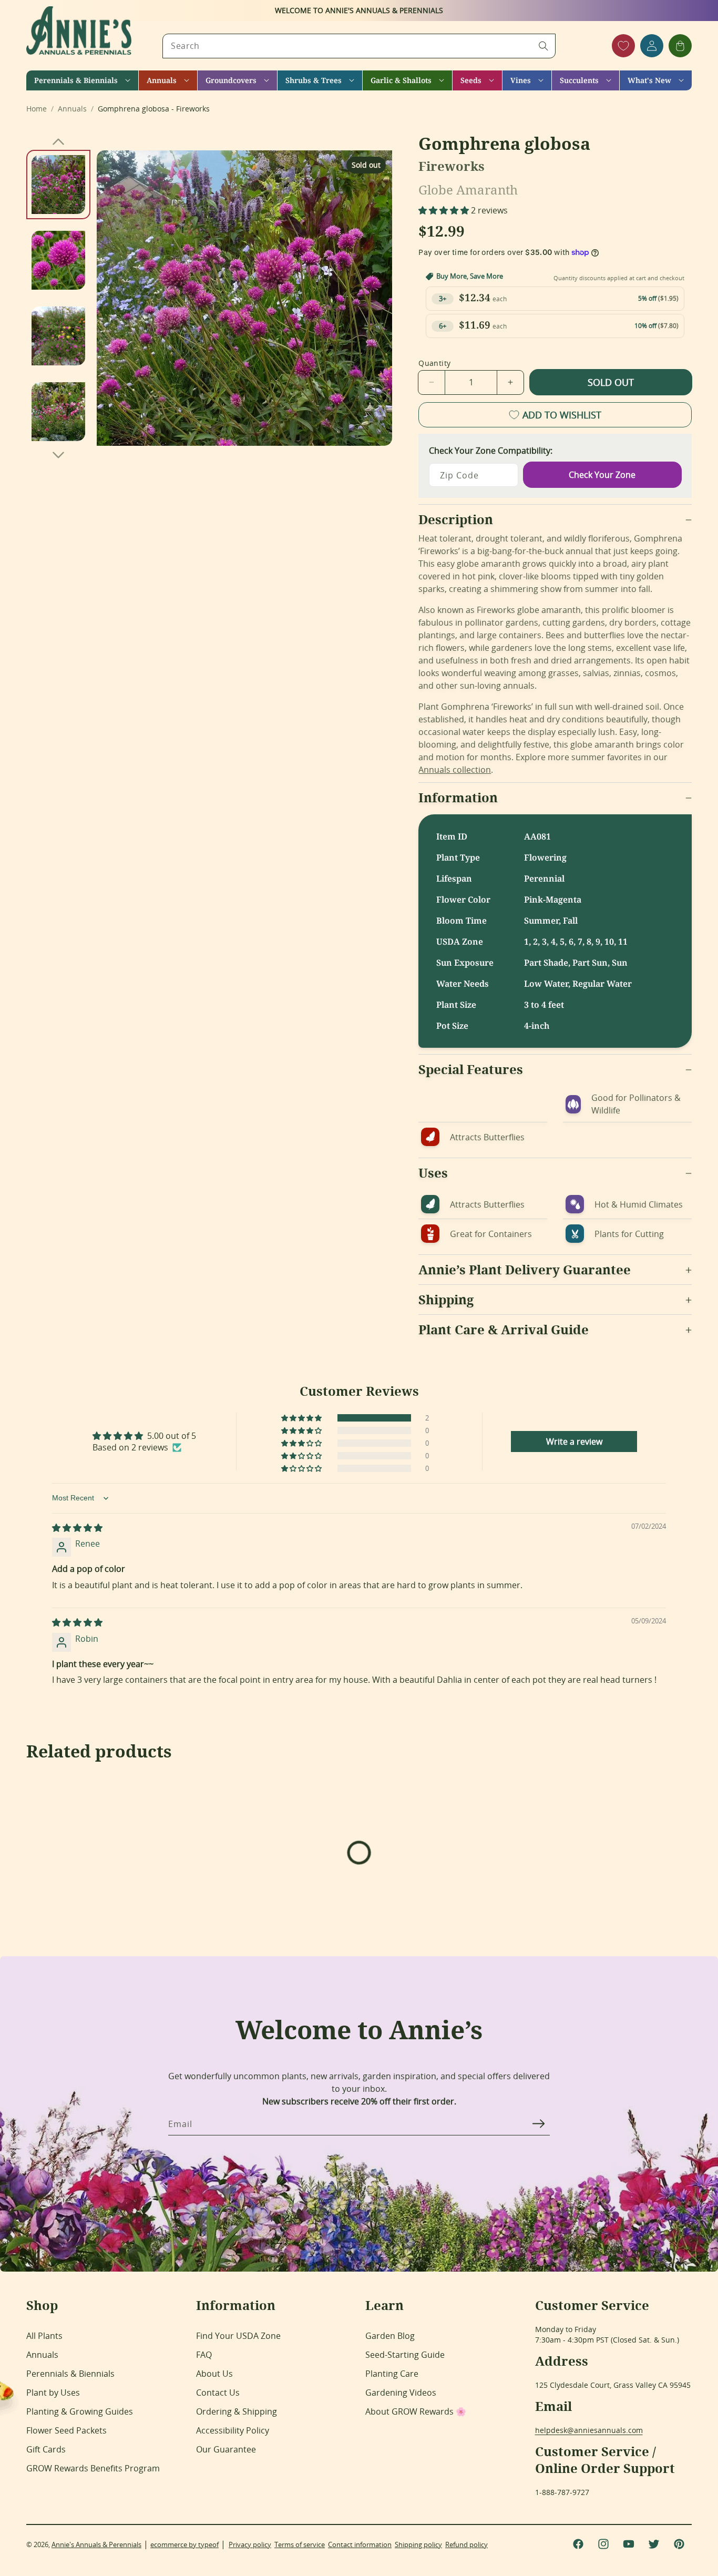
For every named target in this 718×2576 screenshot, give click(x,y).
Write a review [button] (574, 1442)
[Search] (543, 46)
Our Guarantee (226, 2449)
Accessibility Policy (233, 2430)
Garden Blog (390, 2336)
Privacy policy (250, 2544)
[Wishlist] (623, 46)
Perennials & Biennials (70, 2374)
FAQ (204, 2355)
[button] (82, 80)
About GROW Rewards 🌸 (416, 2411)
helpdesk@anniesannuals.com (589, 2430)
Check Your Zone (602, 475)
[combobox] (359, 46)
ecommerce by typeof (184, 2544)
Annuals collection (455, 770)
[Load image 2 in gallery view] (58, 260)
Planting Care (392, 2374)
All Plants (44, 2336)
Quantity (434, 363)
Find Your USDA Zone (238, 2336)
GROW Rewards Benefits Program (93, 2468)
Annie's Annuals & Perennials (96, 2544)
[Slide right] (58, 455)
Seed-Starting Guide (405, 2355)
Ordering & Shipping (237, 2411)
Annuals (42, 2355)
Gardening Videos (401, 2393)
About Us (214, 2374)
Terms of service (300, 2544)
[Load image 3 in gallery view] (58, 336)
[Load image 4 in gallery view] (58, 412)
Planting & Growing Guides (80, 2411)
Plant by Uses (53, 2393)
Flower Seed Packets (66, 2430)
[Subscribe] (538, 2123)
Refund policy (466, 2544)
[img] (77, 1528)
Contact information (360, 2544)
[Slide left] (58, 141)
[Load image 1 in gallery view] (58, 185)
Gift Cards (46, 2449)
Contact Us (218, 2393)
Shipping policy (418, 2544)
